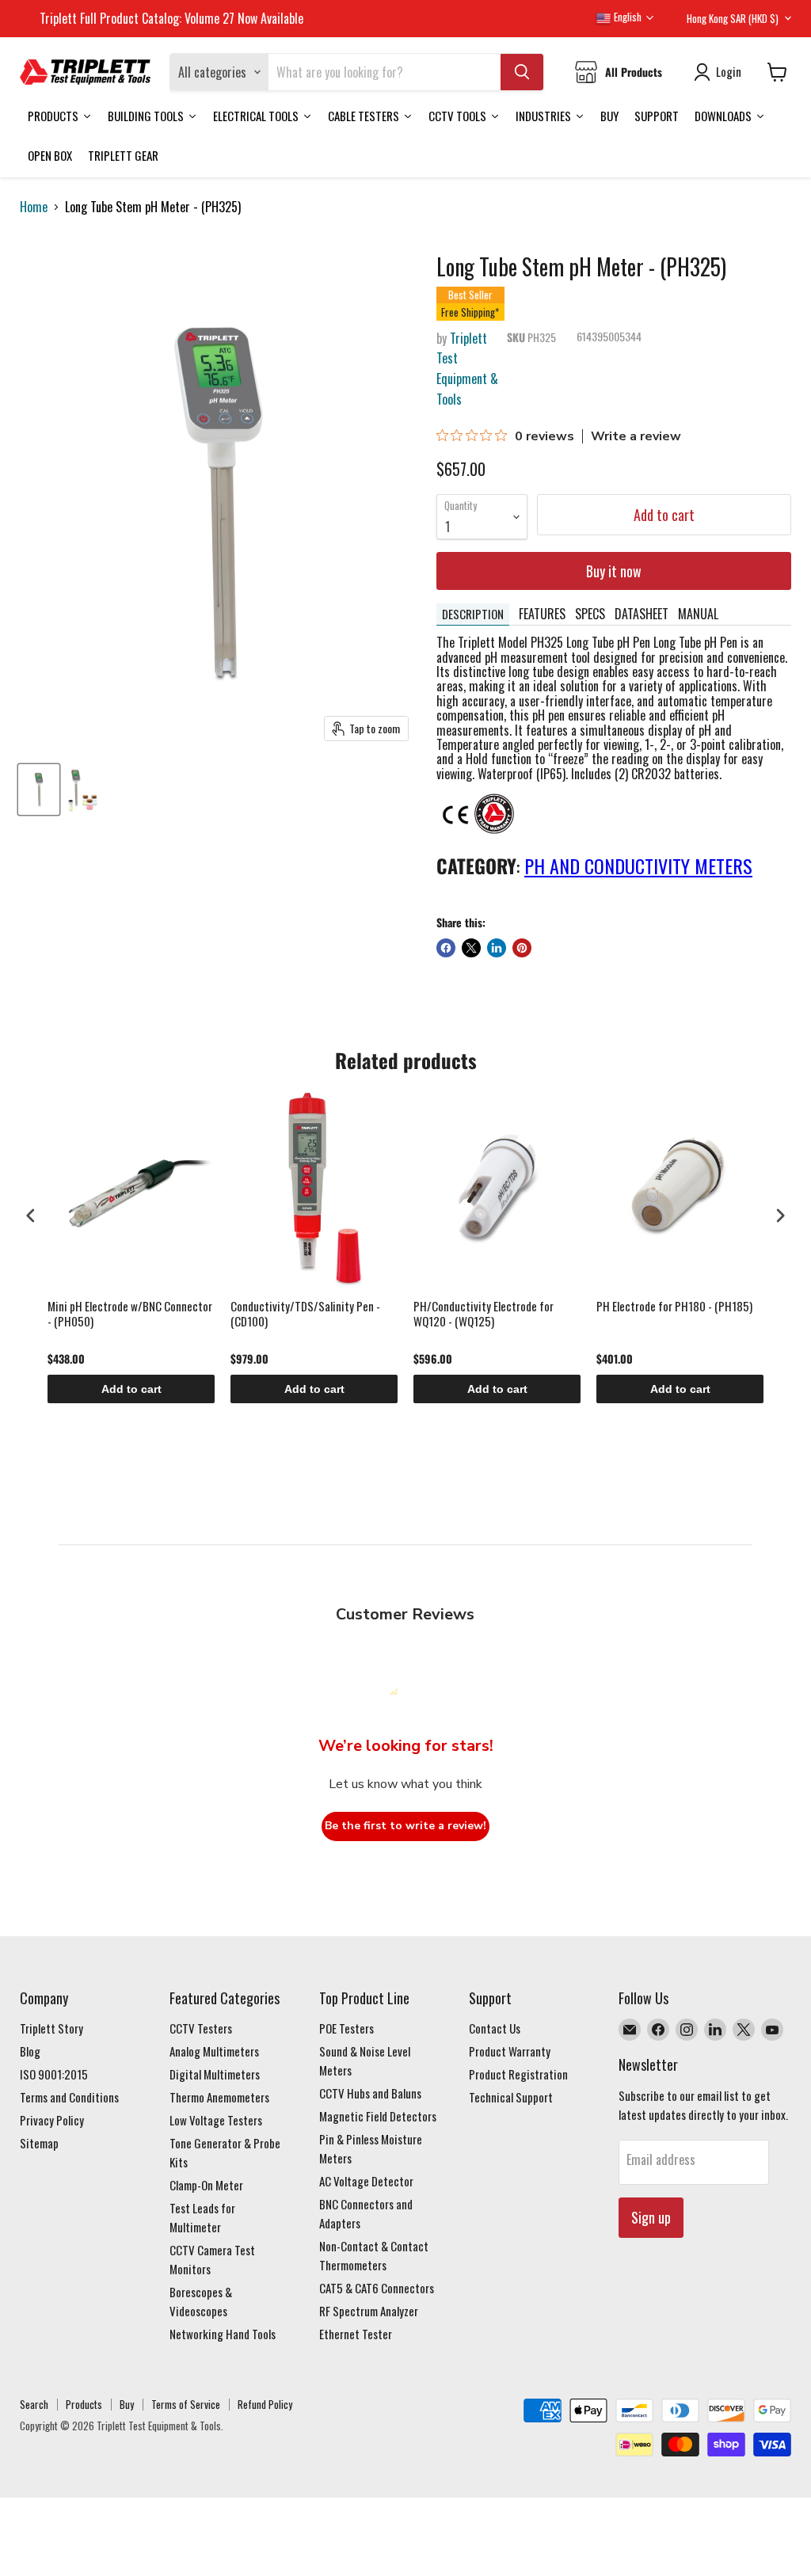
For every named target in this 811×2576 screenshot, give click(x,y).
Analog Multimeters (214, 2051)
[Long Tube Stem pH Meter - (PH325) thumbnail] (39, 790)
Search (34, 2404)
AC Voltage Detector (366, 2181)
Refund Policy (265, 2404)
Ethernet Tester (356, 2334)
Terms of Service (186, 2404)
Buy (127, 2404)
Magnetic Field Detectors (378, 2116)
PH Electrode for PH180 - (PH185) (674, 1307)
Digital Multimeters (215, 2074)
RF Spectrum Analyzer (369, 2311)
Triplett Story (51, 2028)
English (626, 17)
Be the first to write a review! (405, 1826)
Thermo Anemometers (219, 2097)
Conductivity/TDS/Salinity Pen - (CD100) (305, 1315)
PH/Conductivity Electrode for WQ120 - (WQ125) (484, 1315)
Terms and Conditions (69, 2097)
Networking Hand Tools (223, 2334)
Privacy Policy (52, 2120)
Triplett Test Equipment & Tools (467, 369)
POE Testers (346, 2028)
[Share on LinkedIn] (497, 948)
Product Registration (518, 2074)
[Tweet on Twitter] (471, 948)
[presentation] (31, 1215)
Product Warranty (510, 2051)
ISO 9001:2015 (54, 2074)
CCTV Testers (201, 2028)
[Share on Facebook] (446, 948)
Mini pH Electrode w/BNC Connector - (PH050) (130, 1315)
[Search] (522, 72)
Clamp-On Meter (206, 2185)
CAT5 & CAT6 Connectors (377, 2288)
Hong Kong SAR (733, 18)
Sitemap (39, 2143)
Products (84, 2404)
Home (34, 207)
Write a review (636, 436)
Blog (30, 2051)
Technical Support (511, 2097)
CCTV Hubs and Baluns (370, 2093)
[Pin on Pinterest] (522, 948)
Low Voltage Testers (216, 2120)
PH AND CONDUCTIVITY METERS (638, 866)
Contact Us (495, 2028)
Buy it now (614, 571)
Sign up (651, 2217)
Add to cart (131, 1389)
